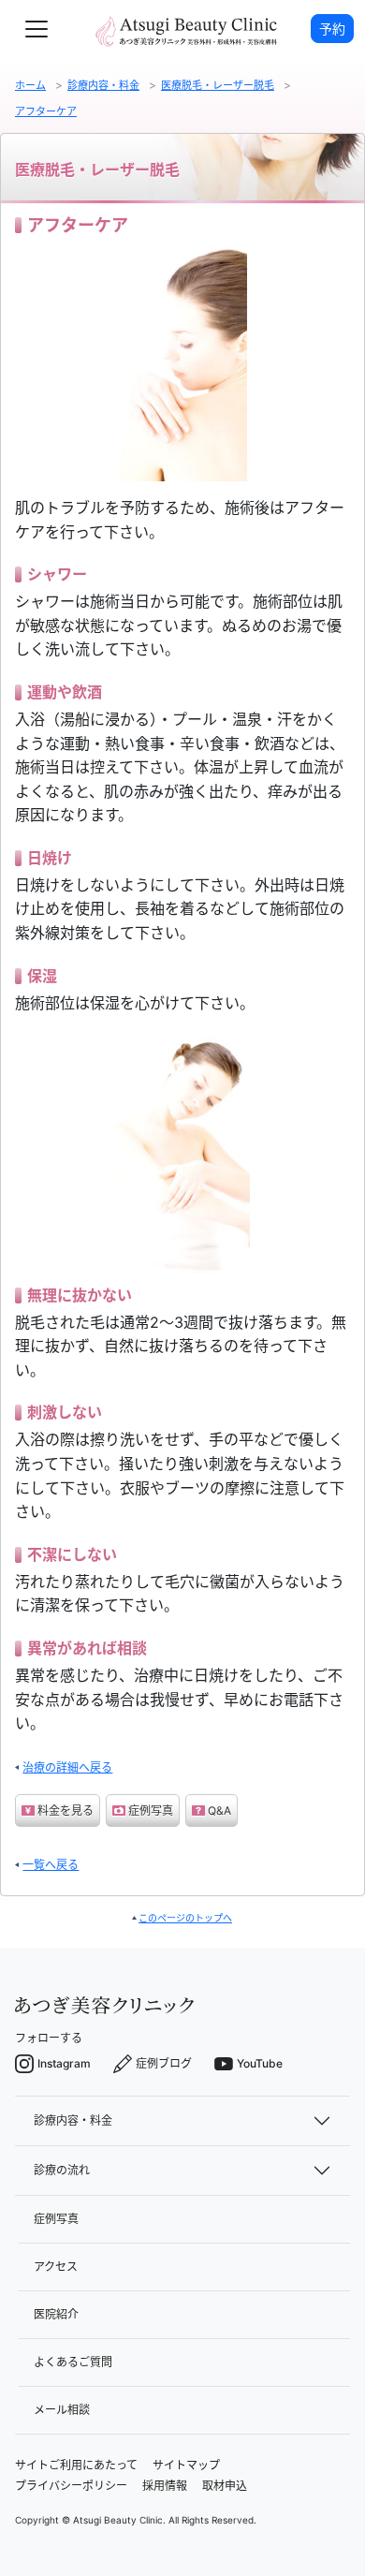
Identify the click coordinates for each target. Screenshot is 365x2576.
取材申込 (225, 2486)
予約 (332, 29)
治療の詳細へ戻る (67, 1767)
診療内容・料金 (73, 2120)
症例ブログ (164, 2063)
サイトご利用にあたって (76, 2465)
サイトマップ (186, 2465)
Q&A (219, 1811)
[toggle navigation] (36, 29)
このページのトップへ (185, 1918)
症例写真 (151, 1811)
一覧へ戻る (51, 1865)
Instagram (64, 2063)
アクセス (56, 2267)
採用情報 (165, 2486)
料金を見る (66, 1811)
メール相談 (62, 2410)
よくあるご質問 (73, 2362)
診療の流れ (62, 2170)
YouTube (260, 2063)
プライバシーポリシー (71, 2486)
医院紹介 (56, 2314)
